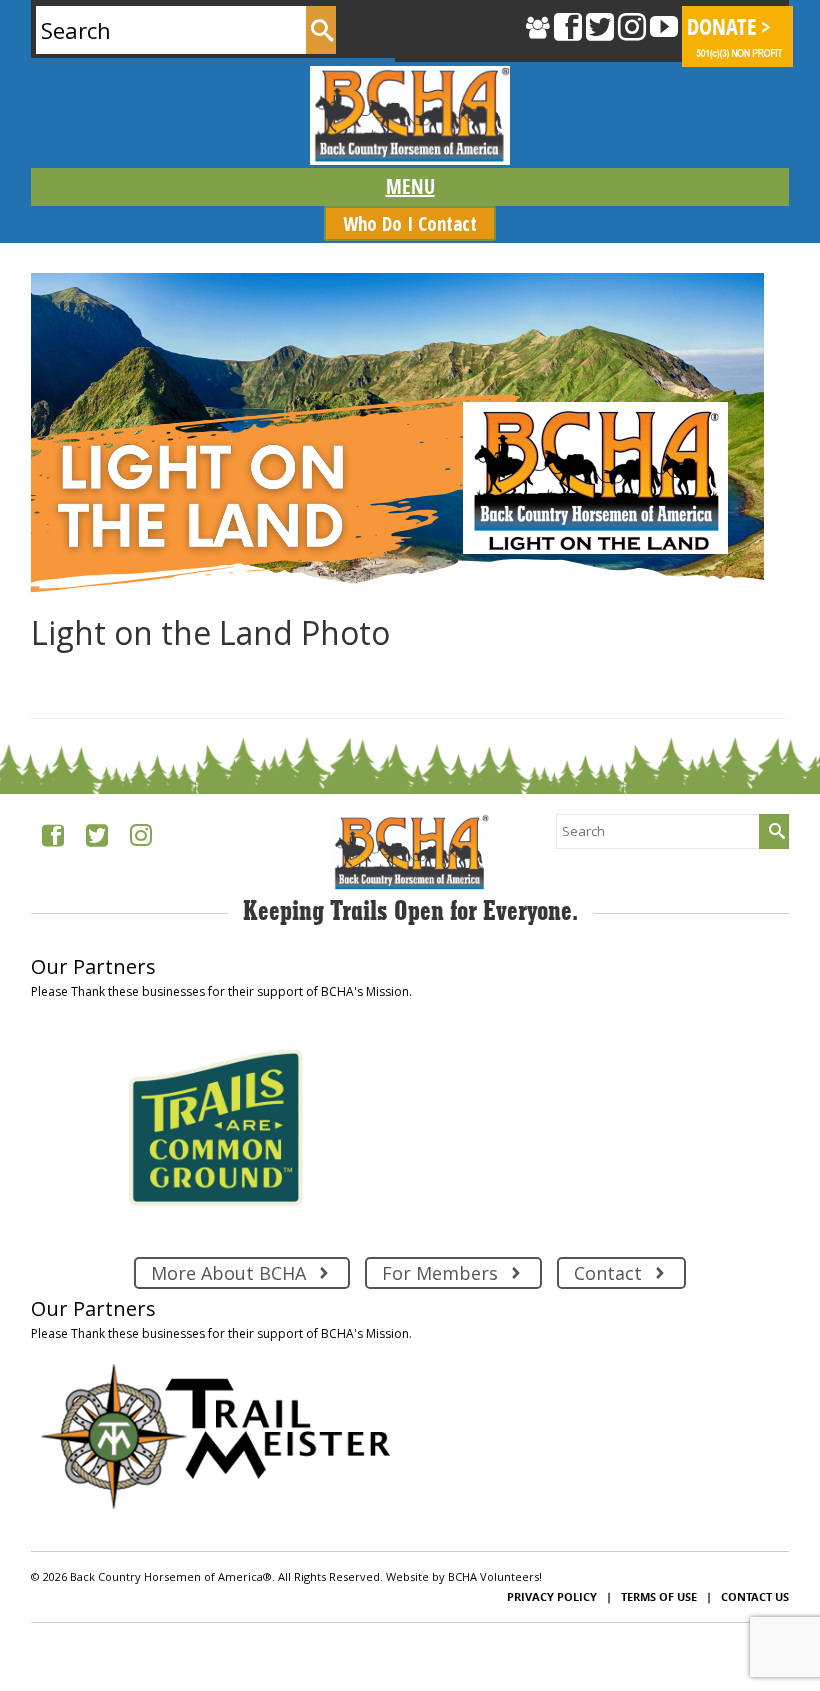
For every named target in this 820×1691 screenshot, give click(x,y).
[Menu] (409, 187)
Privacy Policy (552, 1596)
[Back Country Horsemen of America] (409, 115)
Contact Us (755, 1596)
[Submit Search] (321, 30)
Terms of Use (659, 1596)
